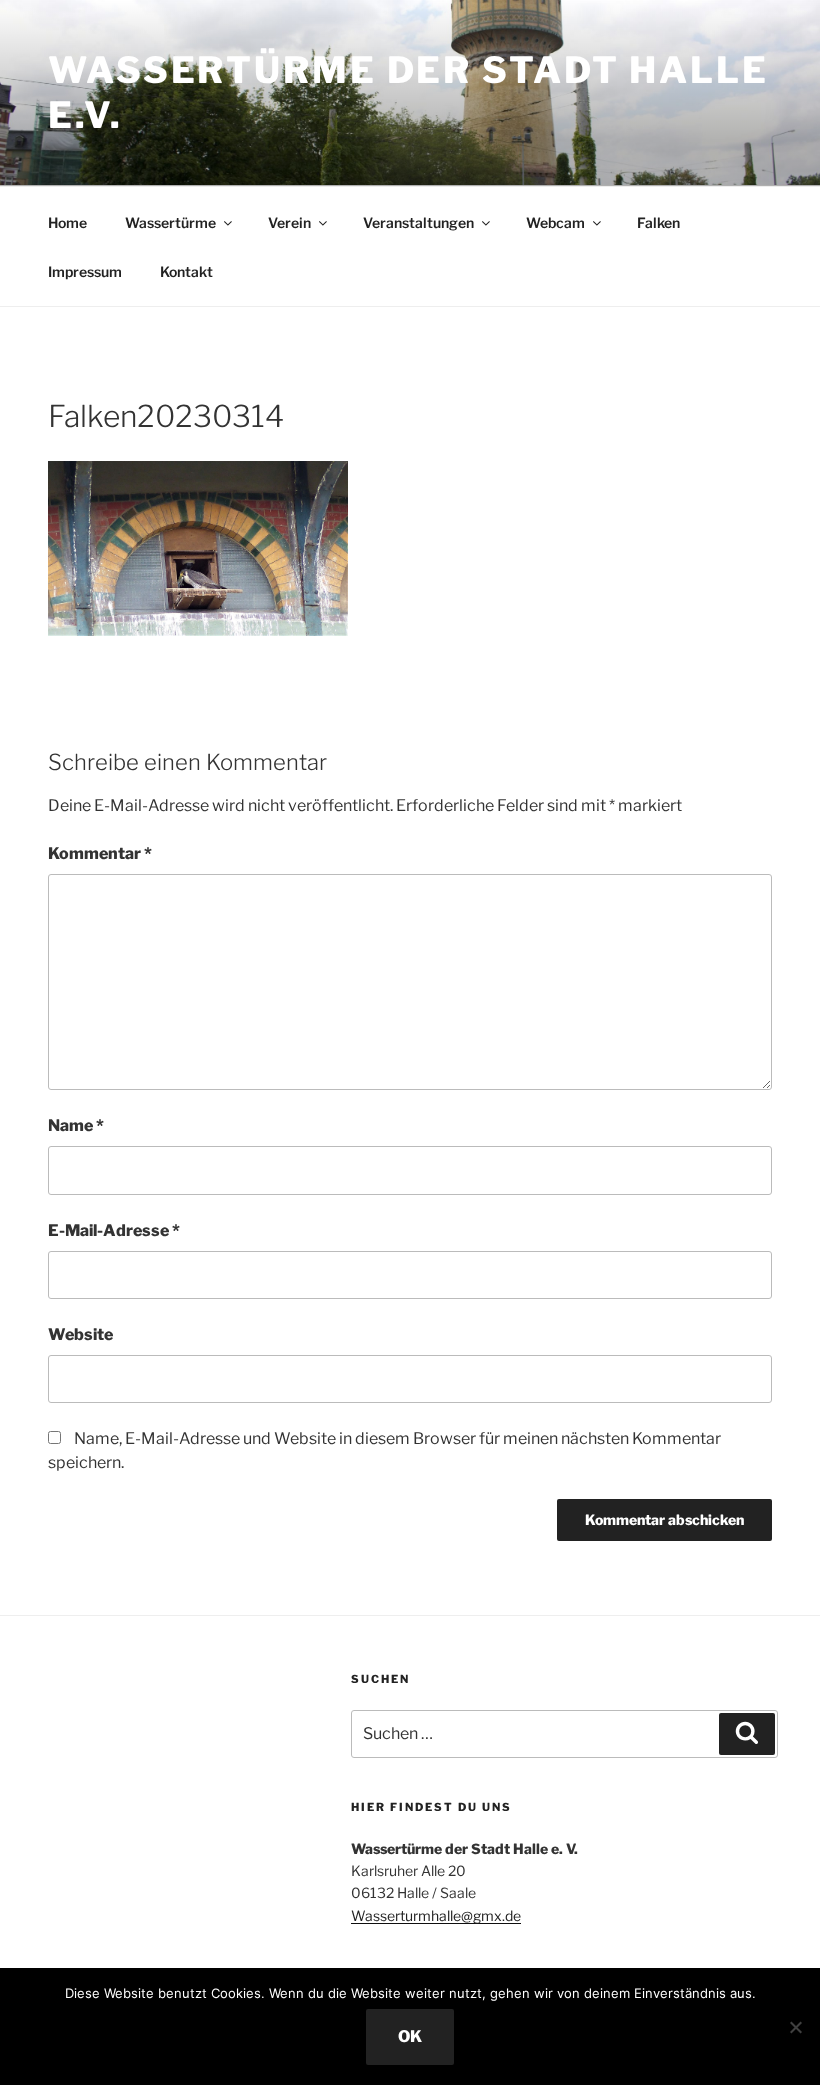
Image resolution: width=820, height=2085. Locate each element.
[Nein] (795, 2027)
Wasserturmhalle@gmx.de (436, 1915)
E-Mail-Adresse (114, 1230)
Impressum (85, 271)
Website (80, 1334)
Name (76, 1125)
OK (410, 2036)
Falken (658, 222)
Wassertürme (170, 222)
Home (67, 222)
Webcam (555, 222)
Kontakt (186, 271)
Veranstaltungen (418, 222)
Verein (289, 222)
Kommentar (100, 853)
